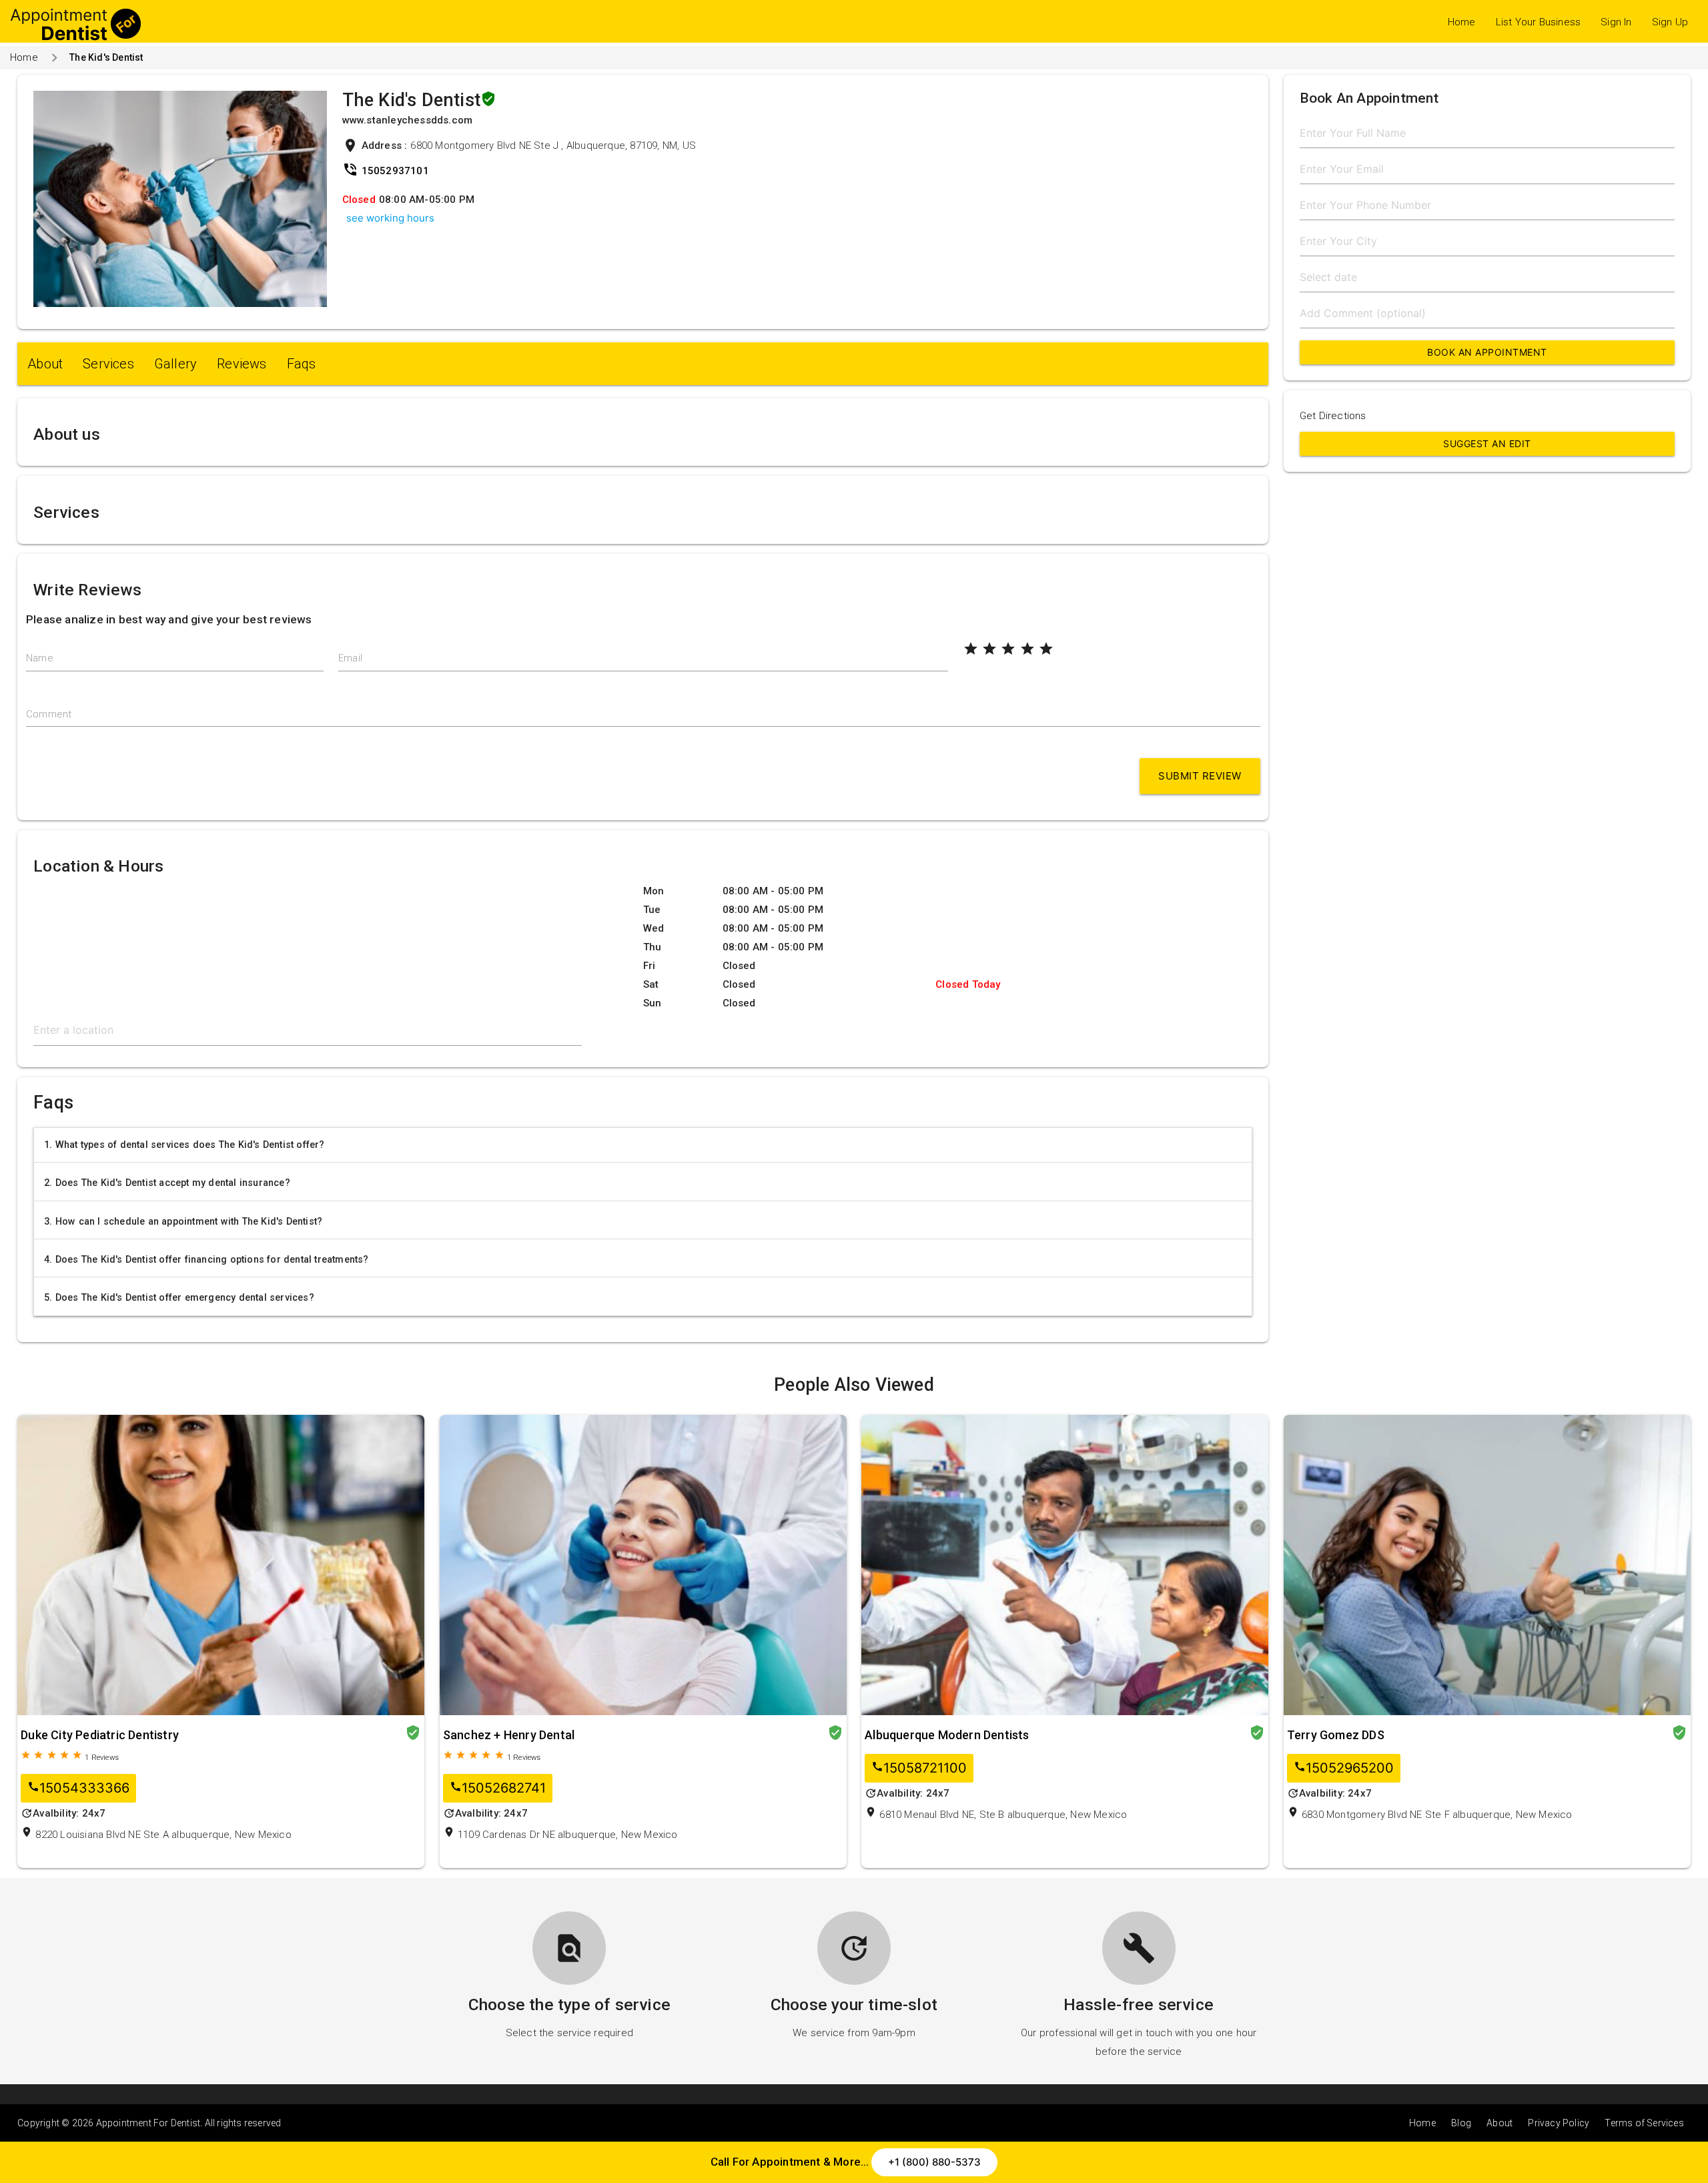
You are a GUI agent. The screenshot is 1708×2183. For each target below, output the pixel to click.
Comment (49, 714)
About (45, 364)
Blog (1461, 2123)
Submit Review (1200, 776)
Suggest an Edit (1487, 443)
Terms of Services (1644, 2123)
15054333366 (78, 1788)
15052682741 (498, 1788)
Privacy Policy (1559, 2123)
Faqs (302, 364)
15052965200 (1344, 1768)
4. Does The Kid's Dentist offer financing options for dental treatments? (206, 1259)
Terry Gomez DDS (1336, 1735)
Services (108, 364)
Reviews (242, 364)
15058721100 (919, 1768)
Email (350, 658)
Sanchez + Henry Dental (509, 1735)
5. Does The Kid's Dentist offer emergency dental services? (179, 1297)
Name (40, 658)
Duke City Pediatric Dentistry (100, 1735)
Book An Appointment (1487, 352)
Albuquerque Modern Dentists (947, 1735)
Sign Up (1670, 22)
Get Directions (1333, 416)
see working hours (390, 218)
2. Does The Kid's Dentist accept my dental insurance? (167, 1183)
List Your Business (1539, 22)
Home (1462, 22)
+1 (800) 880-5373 (934, 2162)
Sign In (1616, 22)
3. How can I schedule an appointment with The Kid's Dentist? (183, 1221)
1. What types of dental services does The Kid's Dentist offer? (184, 1145)
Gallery (175, 364)
